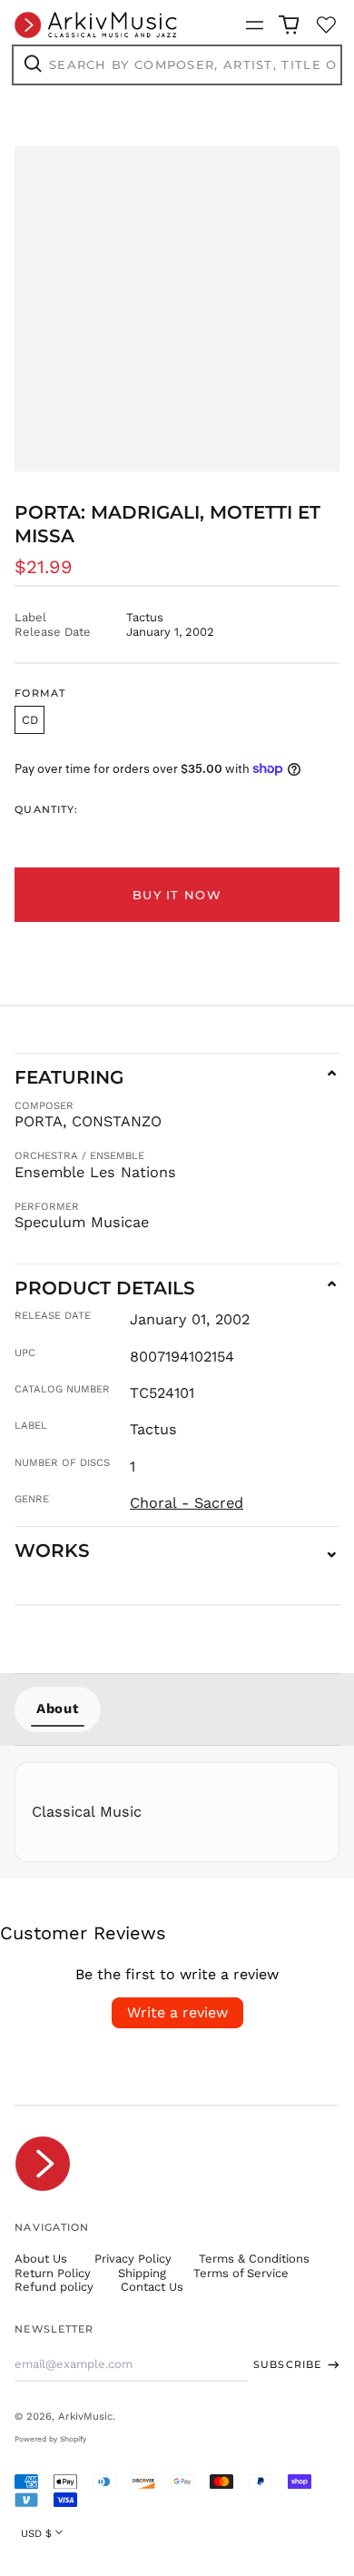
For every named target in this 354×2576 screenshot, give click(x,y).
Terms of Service (241, 2273)
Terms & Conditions (254, 2259)
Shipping (142, 2273)
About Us (41, 2259)
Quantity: (46, 810)
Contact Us (152, 2287)
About (58, 1709)
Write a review (177, 2012)
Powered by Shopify (50, 2439)
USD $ (36, 2533)
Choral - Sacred (187, 1503)
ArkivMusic (85, 2416)
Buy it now (177, 895)
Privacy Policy (133, 2259)
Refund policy (54, 2287)
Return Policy (53, 2273)
